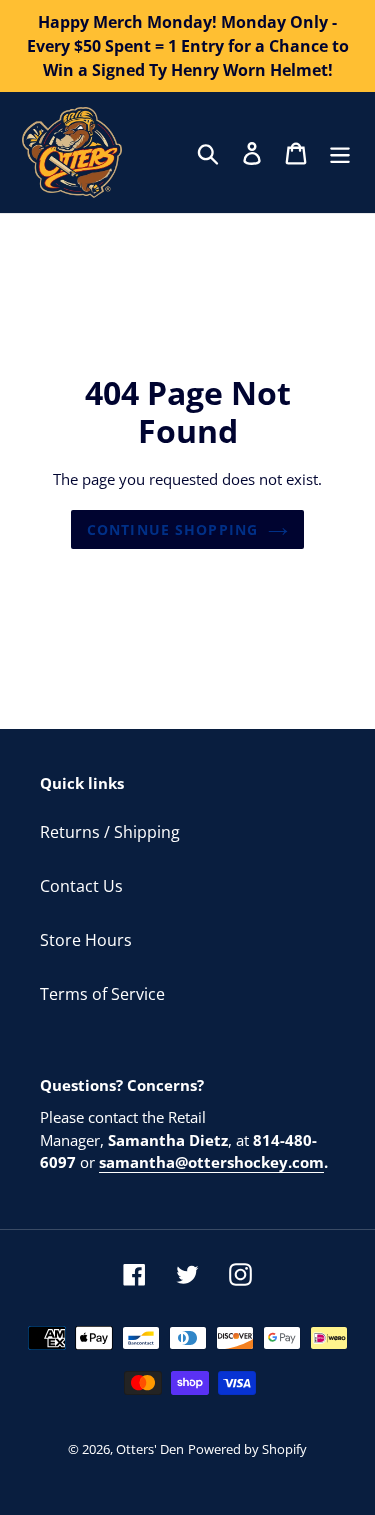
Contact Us (81, 886)
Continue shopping (172, 529)
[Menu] (340, 152)
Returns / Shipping (110, 832)
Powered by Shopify (247, 1449)
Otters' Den (150, 1449)
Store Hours (86, 940)
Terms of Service (102, 994)
